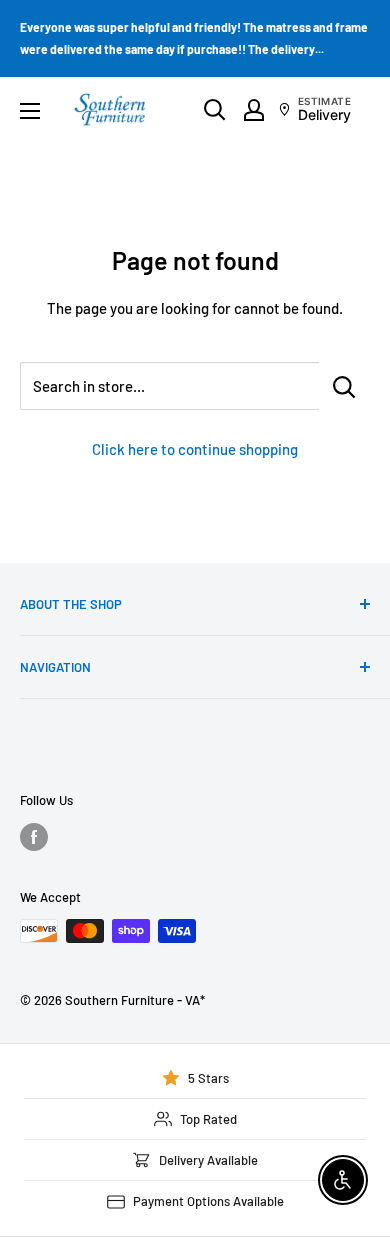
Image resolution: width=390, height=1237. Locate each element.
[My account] (254, 110)
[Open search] (215, 110)
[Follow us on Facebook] (34, 837)
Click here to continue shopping (195, 449)
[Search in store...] (344, 386)
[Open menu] (30, 111)
